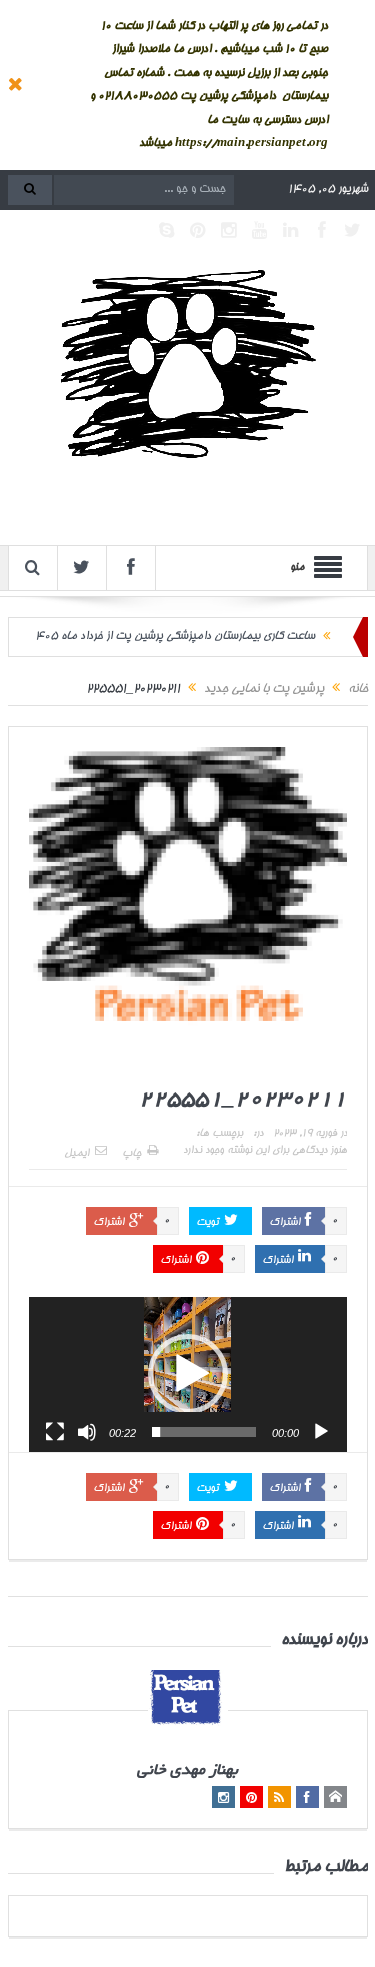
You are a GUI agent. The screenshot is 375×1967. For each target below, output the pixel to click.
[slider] (204, 1432)
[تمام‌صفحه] (55, 1432)
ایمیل (76, 1154)
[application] (188, 1374)
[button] (188, 1374)
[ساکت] (87, 1432)
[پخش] (321, 1432)
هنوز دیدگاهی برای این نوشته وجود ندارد (265, 1151)
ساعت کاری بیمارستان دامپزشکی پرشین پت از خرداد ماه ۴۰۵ (175, 636)
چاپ (131, 1154)
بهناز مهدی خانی (187, 1771)
